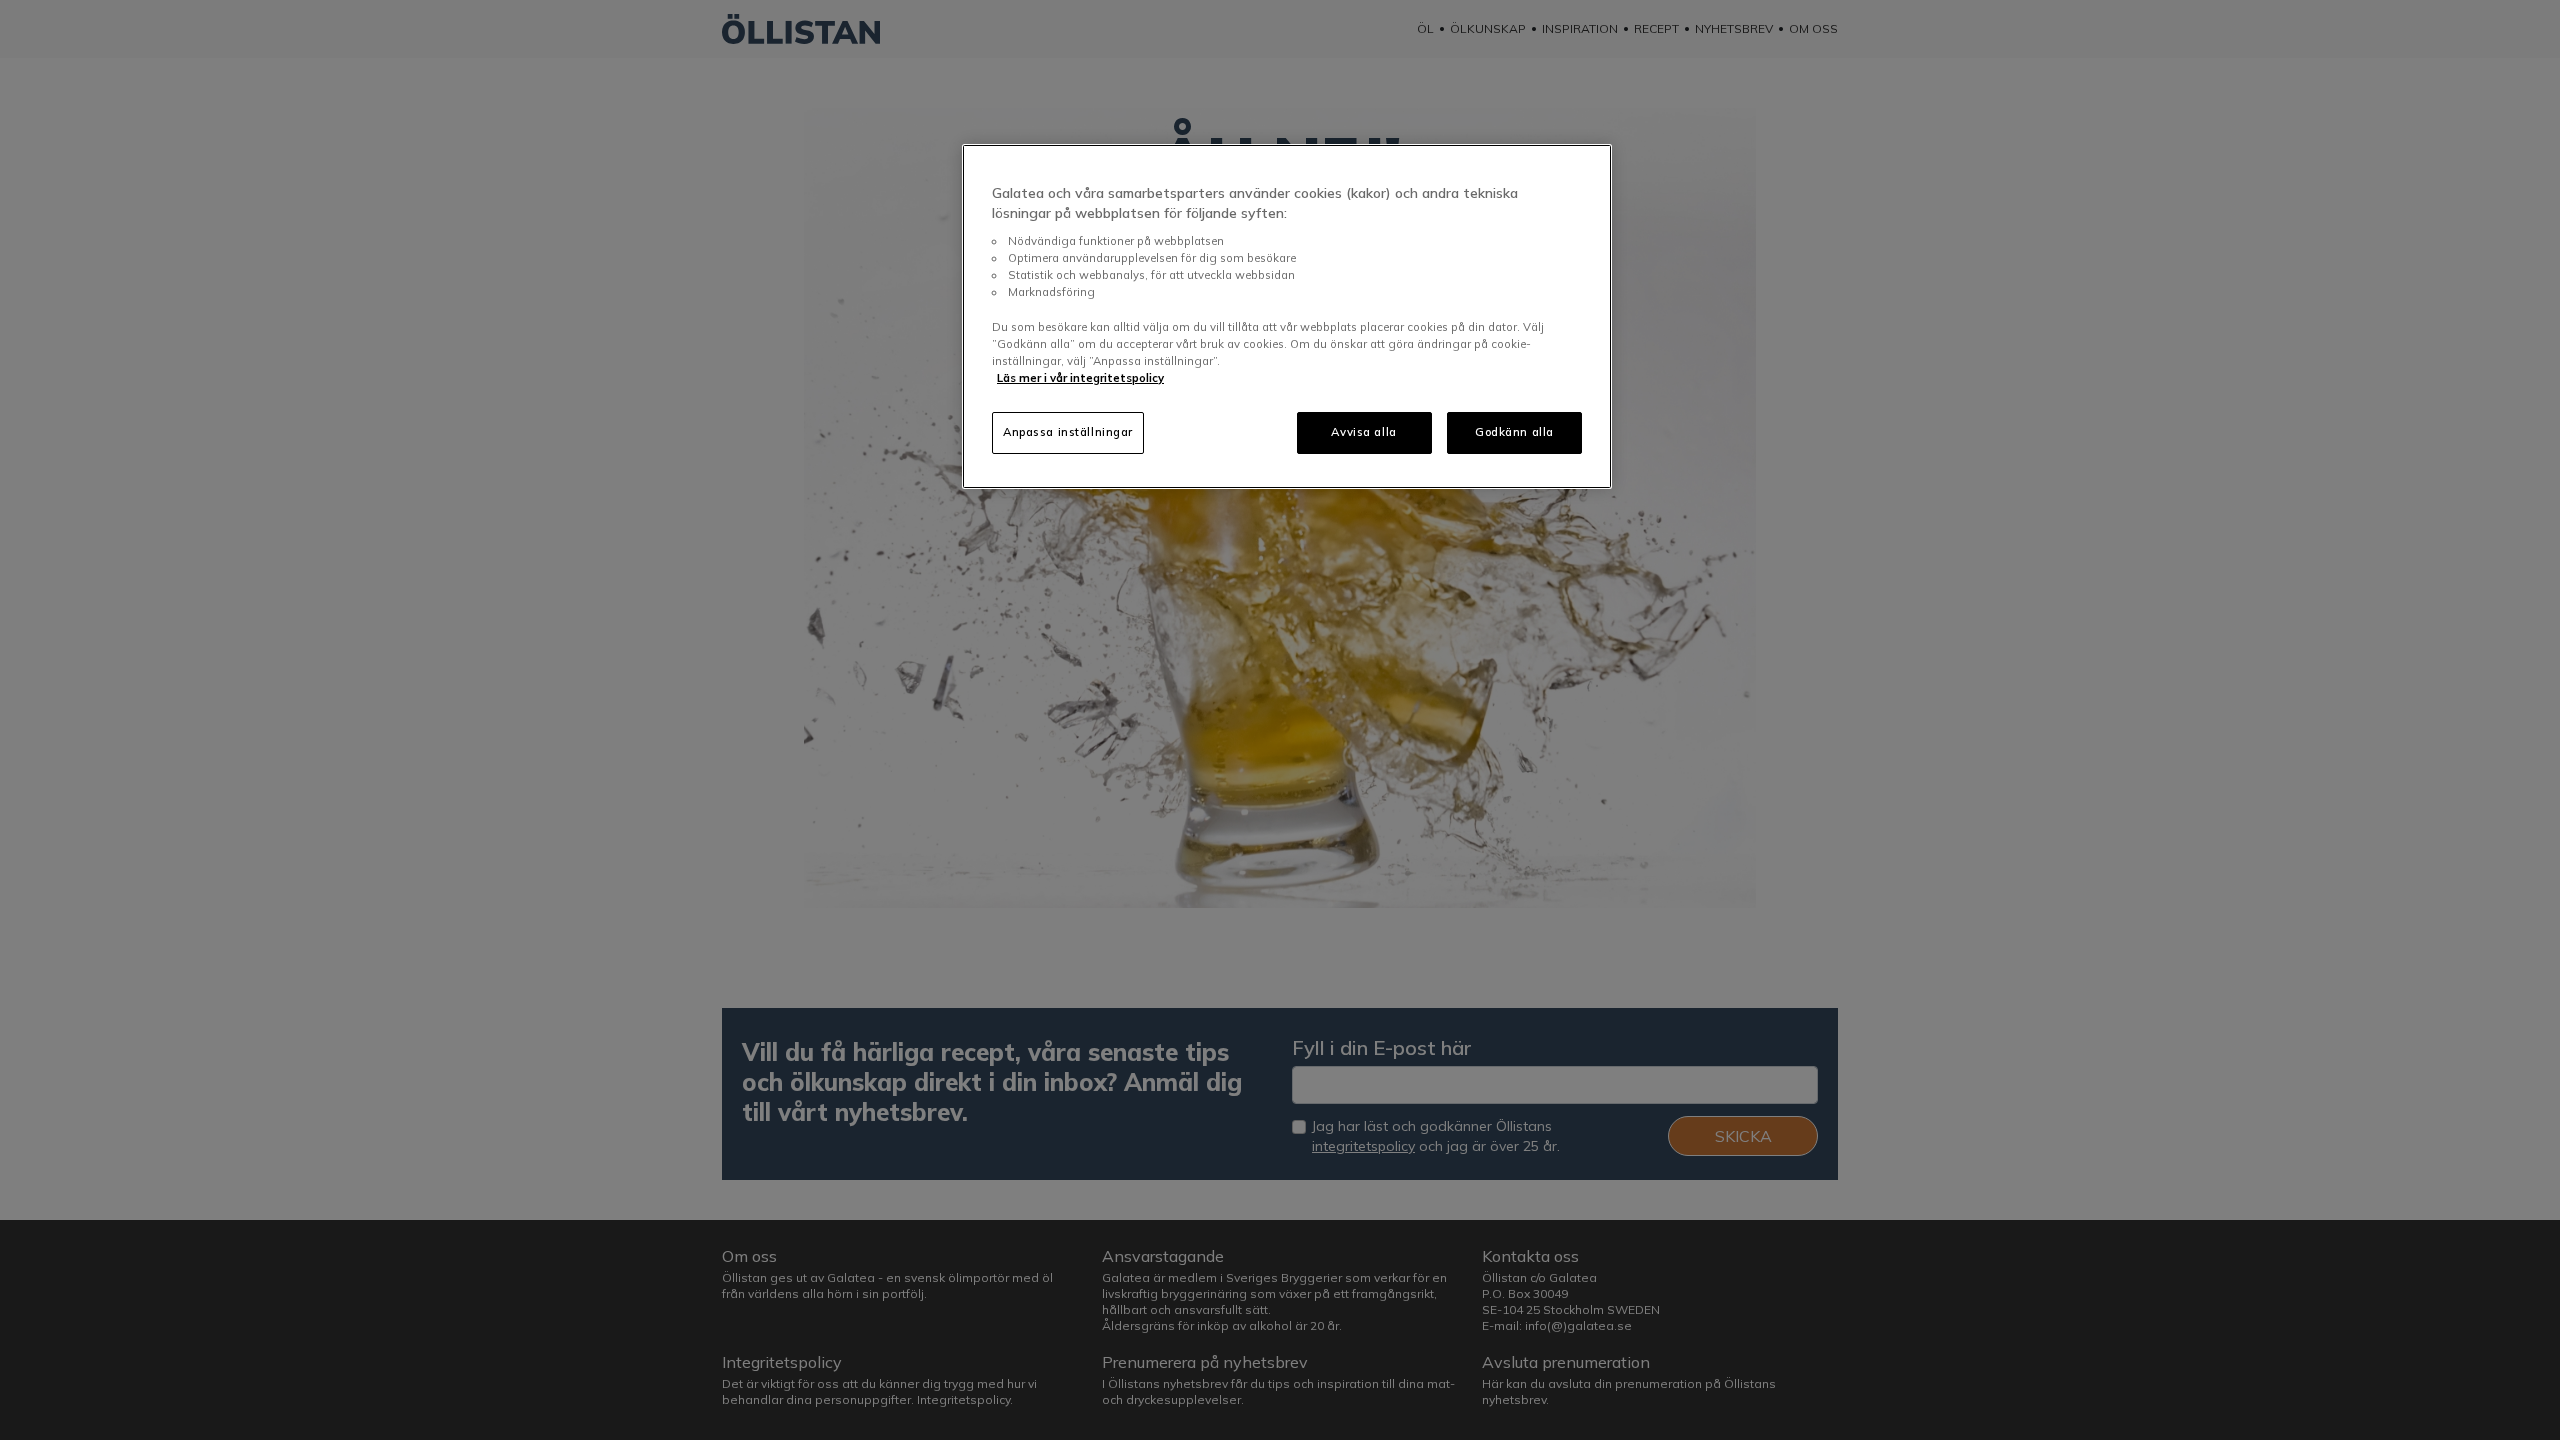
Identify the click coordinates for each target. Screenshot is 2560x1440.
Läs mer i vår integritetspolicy (1080, 378)
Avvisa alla (1363, 432)
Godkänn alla (1514, 432)
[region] (1287, 316)
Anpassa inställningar (1068, 432)
